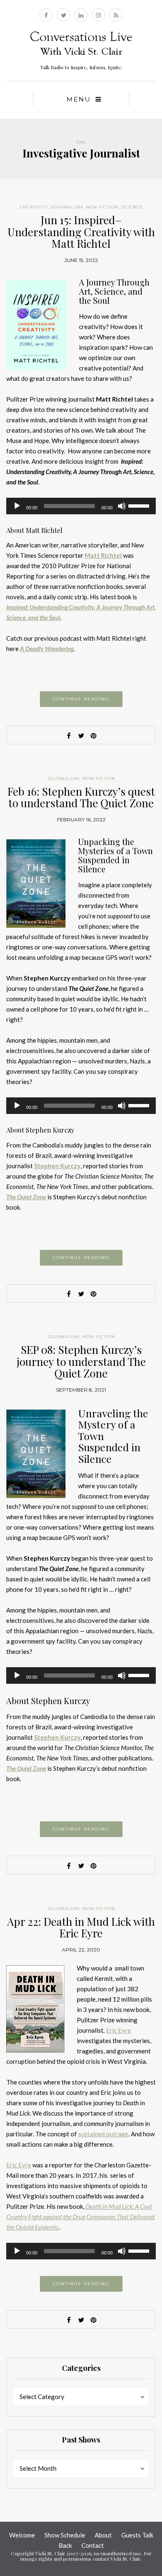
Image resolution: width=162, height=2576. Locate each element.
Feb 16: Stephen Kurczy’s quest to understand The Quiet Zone (81, 797)
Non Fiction (102, 207)
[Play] (17, 506)
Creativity (34, 207)
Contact (93, 2545)
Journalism (67, 207)
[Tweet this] (81, 736)
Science (132, 207)
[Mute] (122, 506)
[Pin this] (93, 736)
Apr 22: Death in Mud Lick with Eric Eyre (81, 1927)
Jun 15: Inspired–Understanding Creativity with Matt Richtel (81, 232)
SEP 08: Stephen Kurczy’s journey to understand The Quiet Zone (81, 1361)
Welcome (22, 2535)
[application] (81, 506)
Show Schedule (65, 2535)
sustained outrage (103, 2134)
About (103, 2535)
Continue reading (81, 699)
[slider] (140, 505)
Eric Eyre (118, 2030)
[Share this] (69, 736)
